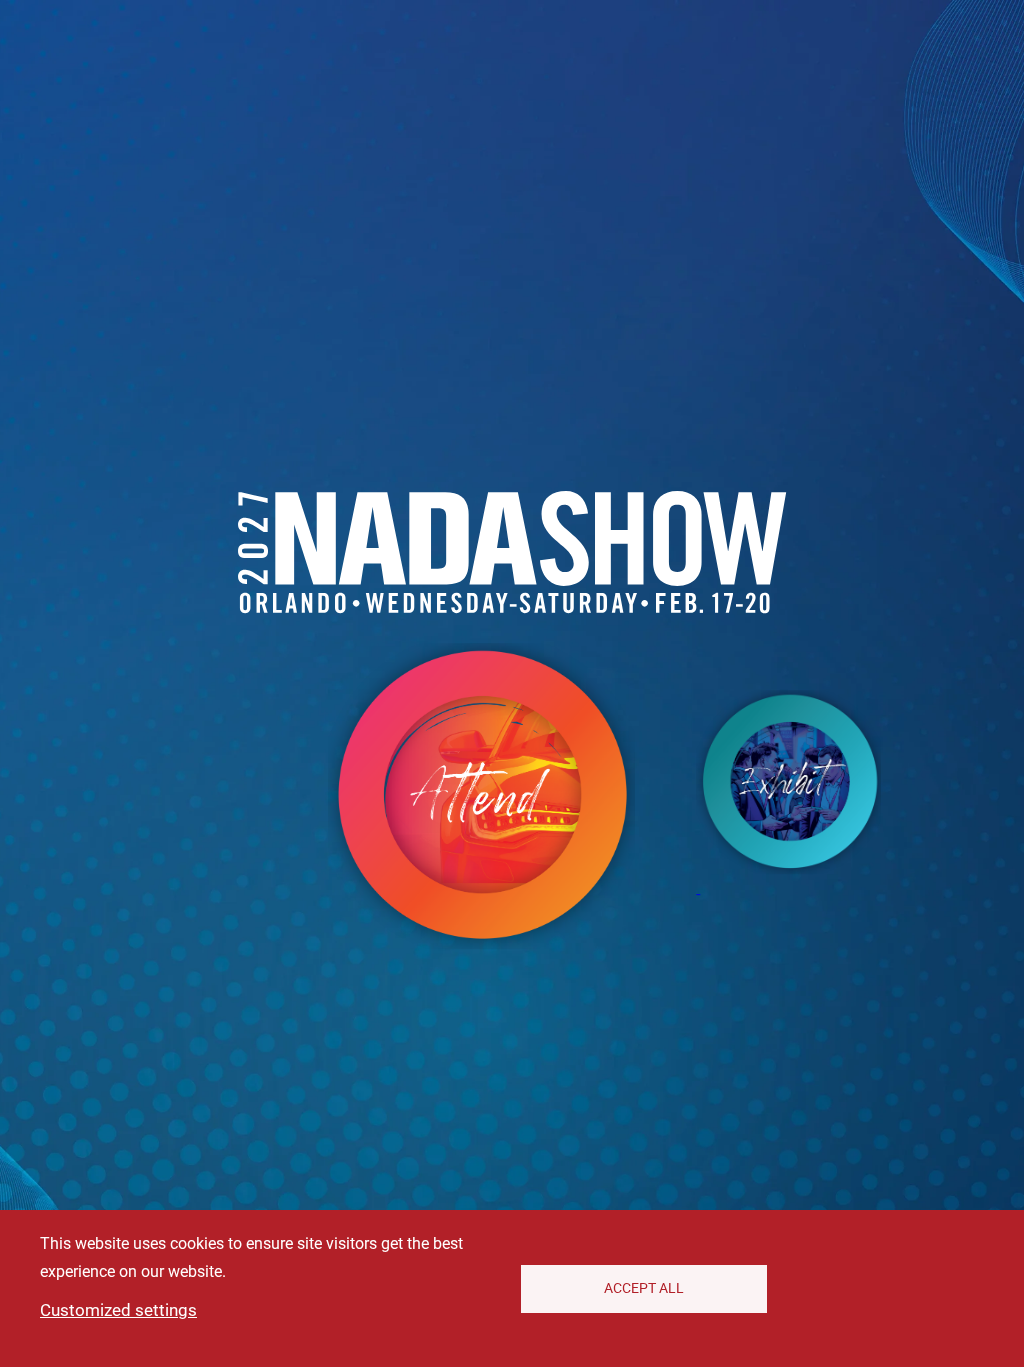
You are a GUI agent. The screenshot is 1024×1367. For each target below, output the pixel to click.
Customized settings (118, 1310)
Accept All (644, 1288)
